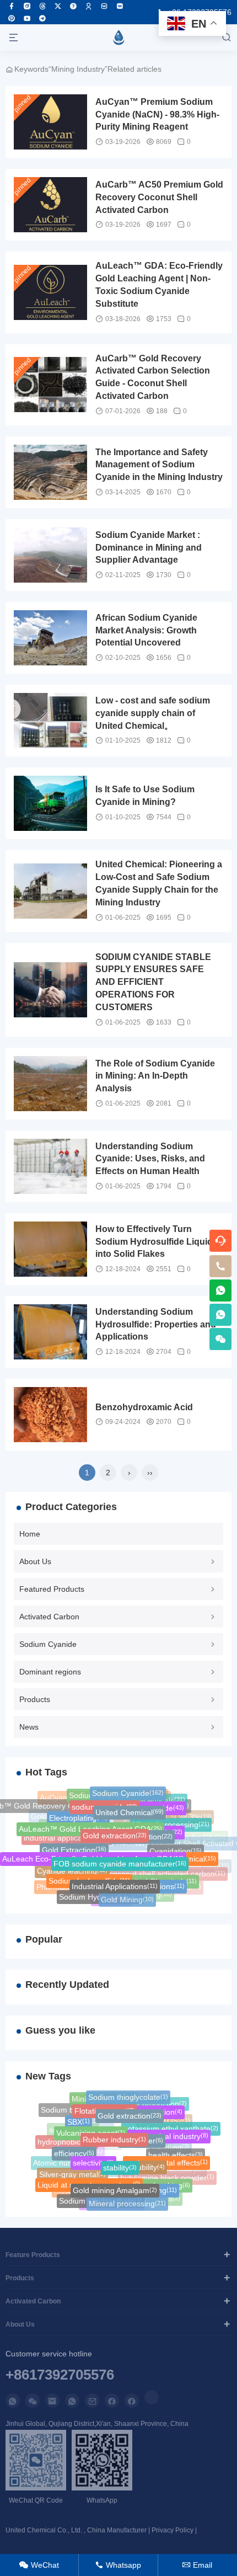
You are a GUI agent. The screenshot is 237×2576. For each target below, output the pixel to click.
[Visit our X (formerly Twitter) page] (58, 6)
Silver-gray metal (72, 2174)
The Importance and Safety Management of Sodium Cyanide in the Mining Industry (159, 465)
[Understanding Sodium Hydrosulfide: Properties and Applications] (50, 1332)
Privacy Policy (173, 2530)
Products (35, 1699)
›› (150, 1473)
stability (120, 2164)
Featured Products (52, 1589)
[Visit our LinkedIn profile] (152, 2397)
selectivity (93, 2159)
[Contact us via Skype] (132, 2401)
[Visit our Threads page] (42, 6)
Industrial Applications (115, 1884)
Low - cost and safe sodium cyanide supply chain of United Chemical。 (153, 713)
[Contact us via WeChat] (33, 2401)
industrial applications (67, 1837)
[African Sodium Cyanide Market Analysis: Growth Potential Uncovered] (50, 638)
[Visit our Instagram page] (27, 6)
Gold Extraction (74, 1848)
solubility (146, 2164)
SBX (79, 2120)
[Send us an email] (52, 2401)
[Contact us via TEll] (72, 2401)
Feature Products (33, 2255)
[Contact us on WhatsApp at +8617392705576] (220, 1290)
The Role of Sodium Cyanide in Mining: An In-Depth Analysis (155, 1076)
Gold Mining (127, 1899)
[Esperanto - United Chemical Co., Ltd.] (118, 38)
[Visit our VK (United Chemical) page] (104, 6)
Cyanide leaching (72, 1870)
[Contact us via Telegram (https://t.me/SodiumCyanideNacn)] (42, 18)
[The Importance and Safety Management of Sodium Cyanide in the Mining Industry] (50, 472)
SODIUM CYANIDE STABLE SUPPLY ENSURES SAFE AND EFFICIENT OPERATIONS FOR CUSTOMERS (153, 982)
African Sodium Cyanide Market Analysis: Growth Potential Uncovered (146, 630)
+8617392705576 (60, 2375)
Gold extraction (115, 1832)
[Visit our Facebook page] (12, 6)
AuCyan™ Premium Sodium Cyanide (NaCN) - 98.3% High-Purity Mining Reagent (157, 114)
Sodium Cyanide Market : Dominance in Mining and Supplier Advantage (149, 548)
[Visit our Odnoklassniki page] (89, 6)
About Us (35, 1561)
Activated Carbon (49, 1617)
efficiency (74, 2152)
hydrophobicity (67, 2141)
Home (30, 1534)
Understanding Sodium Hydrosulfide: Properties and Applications (156, 1324)
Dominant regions (50, 1672)
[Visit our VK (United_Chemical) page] (120, 6)
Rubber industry (114, 2136)
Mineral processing (127, 2203)
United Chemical (130, 1809)
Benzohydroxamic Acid (144, 1407)
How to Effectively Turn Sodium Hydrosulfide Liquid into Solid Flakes (154, 1242)
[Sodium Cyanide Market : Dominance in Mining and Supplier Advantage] (50, 555)
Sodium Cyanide (48, 1644)
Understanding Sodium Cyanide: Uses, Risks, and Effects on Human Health (150, 1159)
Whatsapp (118, 2565)
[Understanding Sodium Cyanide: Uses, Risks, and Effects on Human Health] (50, 1166)
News (29, 1727)
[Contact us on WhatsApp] (13, 2401)
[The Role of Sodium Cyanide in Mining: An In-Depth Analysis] (50, 1084)
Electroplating (78, 1816)
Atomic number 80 (69, 2163)
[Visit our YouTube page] (27, 18)
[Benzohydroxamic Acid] (50, 1415)
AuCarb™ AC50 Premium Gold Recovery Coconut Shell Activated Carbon (159, 197)
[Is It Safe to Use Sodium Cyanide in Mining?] (50, 803)
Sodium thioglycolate (128, 2097)
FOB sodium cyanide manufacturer (120, 1860)
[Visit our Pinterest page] (12, 18)
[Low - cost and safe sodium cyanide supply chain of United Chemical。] (50, 721)
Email (197, 2565)
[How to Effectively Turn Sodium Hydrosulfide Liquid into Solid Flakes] (50, 1249)
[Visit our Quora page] (73, 6)
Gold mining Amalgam (115, 2188)
